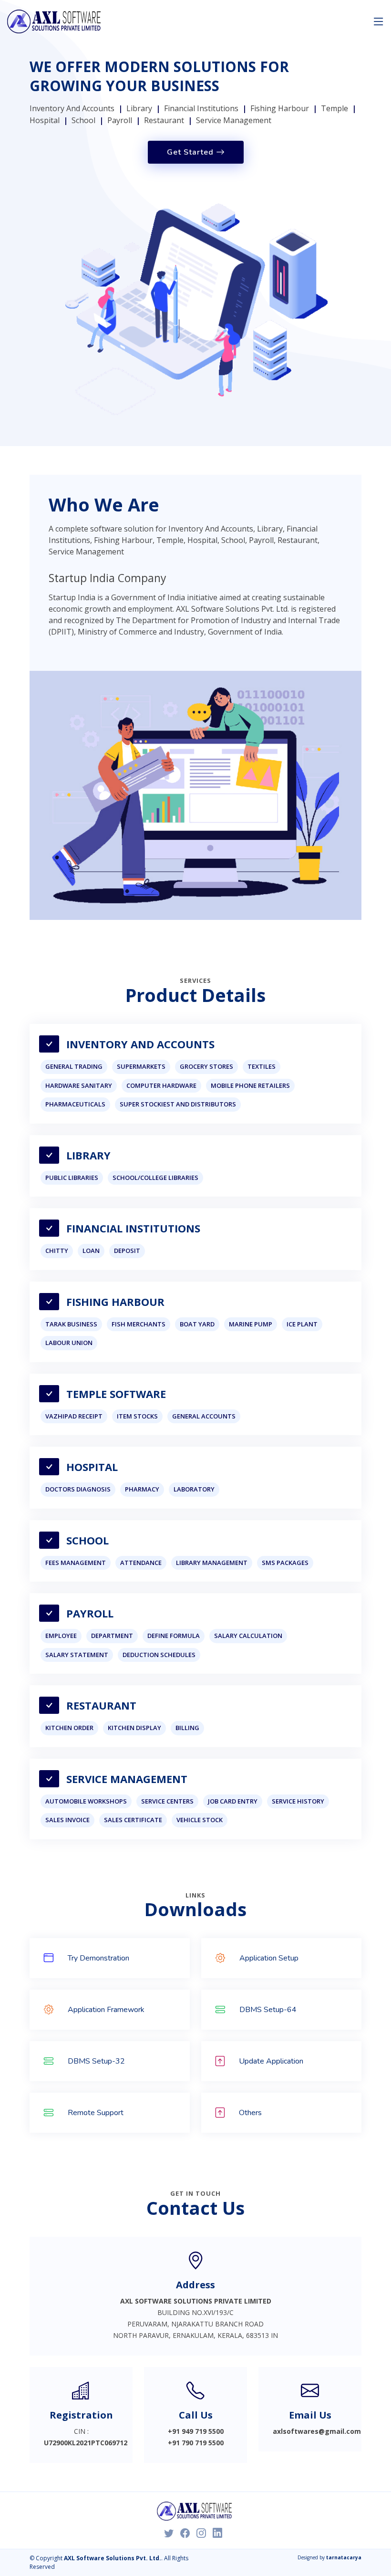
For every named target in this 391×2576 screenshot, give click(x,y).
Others (250, 2113)
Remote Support (96, 2113)
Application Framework (106, 2010)
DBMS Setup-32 (96, 2061)
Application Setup (269, 1958)
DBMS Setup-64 (268, 2010)
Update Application (271, 2061)
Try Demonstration (98, 1958)
